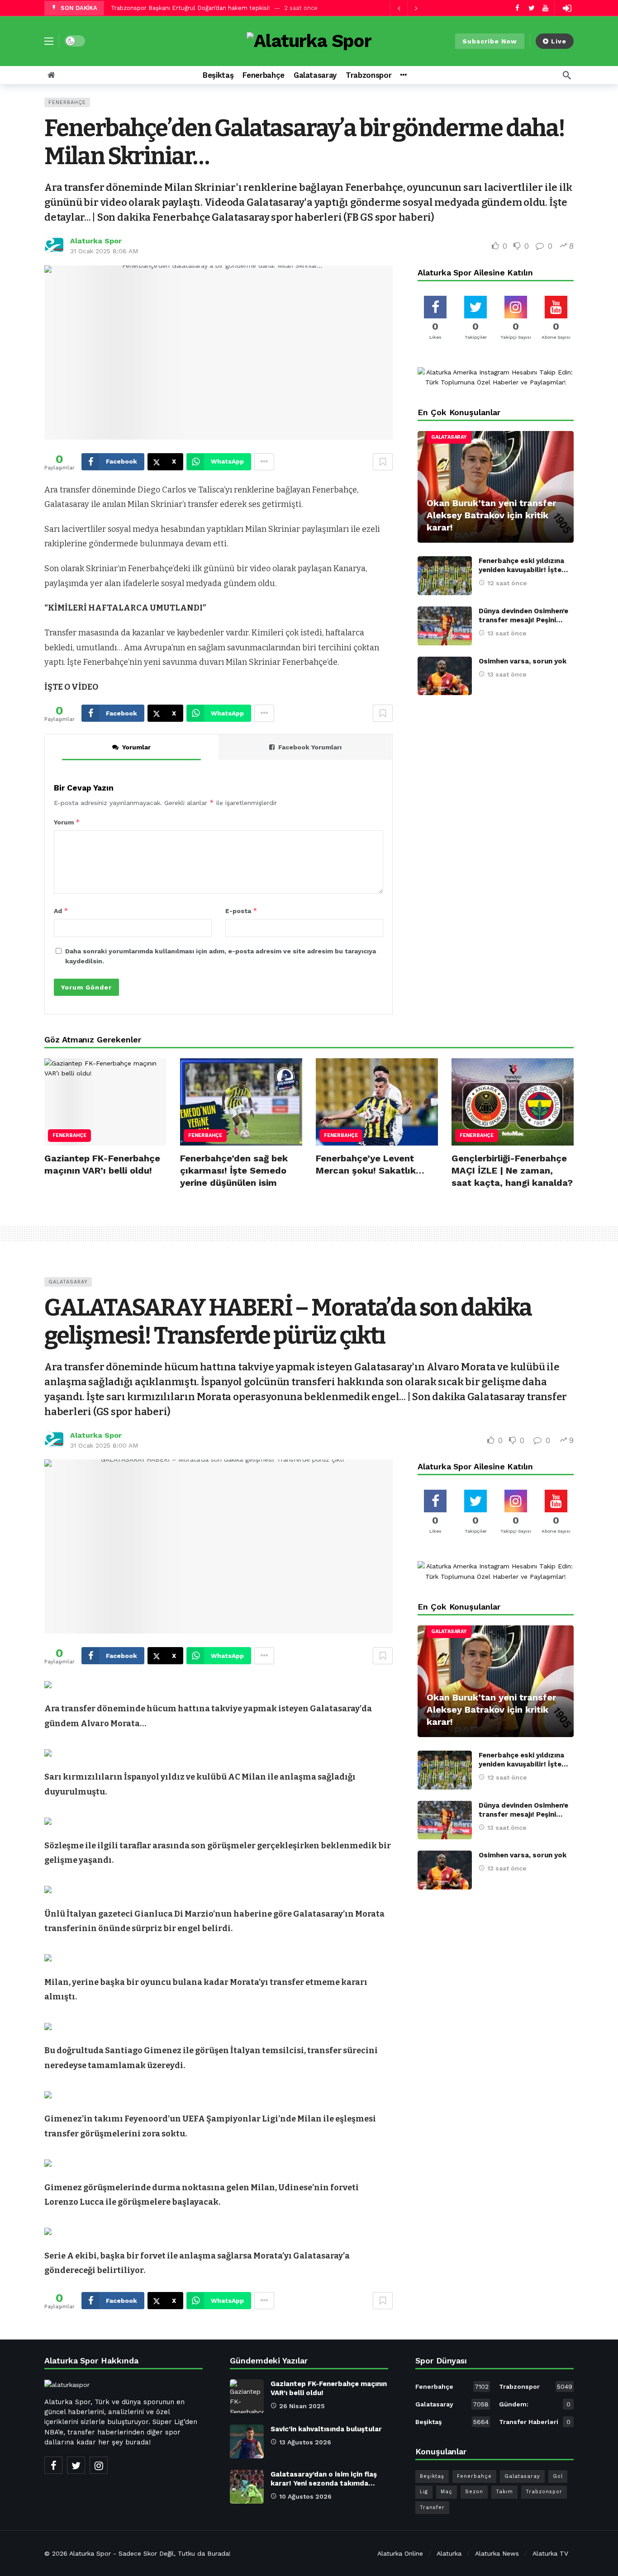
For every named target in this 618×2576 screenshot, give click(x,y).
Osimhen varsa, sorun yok (523, 661)
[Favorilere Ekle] (383, 462)
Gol (558, 2476)
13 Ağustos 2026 (305, 2442)
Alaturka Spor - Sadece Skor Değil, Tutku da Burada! (150, 2553)
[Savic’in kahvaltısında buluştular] (247, 2441)
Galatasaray (449, 437)
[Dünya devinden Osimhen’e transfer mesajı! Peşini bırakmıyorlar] (445, 626)
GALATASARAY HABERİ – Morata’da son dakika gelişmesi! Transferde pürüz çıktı (288, 1322)
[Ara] (567, 75)
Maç (447, 2492)
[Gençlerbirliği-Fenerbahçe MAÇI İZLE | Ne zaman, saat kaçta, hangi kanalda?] (513, 1102)
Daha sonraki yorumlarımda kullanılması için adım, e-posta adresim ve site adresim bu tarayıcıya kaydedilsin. (221, 956)
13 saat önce (507, 633)
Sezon (474, 2492)
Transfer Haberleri (535, 2422)
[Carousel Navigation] (407, 8)
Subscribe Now (490, 41)
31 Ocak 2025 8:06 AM (104, 251)
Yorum (67, 822)
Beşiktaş (452, 2422)
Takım (504, 2492)
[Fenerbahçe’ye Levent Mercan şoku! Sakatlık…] (377, 1102)
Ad (61, 911)
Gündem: (535, 2404)
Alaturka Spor (96, 241)
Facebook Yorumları (310, 747)
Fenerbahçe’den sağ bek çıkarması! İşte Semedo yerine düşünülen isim (234, 1170)
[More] (403, 75)
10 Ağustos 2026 (305, 2496)
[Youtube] (545, 8)
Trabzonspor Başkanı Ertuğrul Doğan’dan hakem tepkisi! (190, 8)
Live (559, 41)
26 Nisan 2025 (302, 2406)
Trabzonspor (536, 2387)
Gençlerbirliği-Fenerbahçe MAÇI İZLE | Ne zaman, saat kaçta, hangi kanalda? (512, 1170)
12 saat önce (507, 583)
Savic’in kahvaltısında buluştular (326, 2429)
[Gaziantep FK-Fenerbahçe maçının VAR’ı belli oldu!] (105, 1102)
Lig (424, 2492)
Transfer (432, 2507)
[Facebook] (517, 8)
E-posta (241, 911)
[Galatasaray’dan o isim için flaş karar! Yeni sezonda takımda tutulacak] (247, 2487)
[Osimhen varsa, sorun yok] (445, 676)
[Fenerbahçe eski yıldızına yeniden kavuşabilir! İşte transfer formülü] (445, 576)
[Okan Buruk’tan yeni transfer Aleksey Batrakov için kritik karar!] (496, 487)
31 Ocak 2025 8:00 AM (104, 1445)
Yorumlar (136, 747)
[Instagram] (99, 2465)
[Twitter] (531, 8)
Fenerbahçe (67, 102)
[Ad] (496, 377)
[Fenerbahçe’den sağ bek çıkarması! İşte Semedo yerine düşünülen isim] (241, 1102)
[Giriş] (567, 8)
